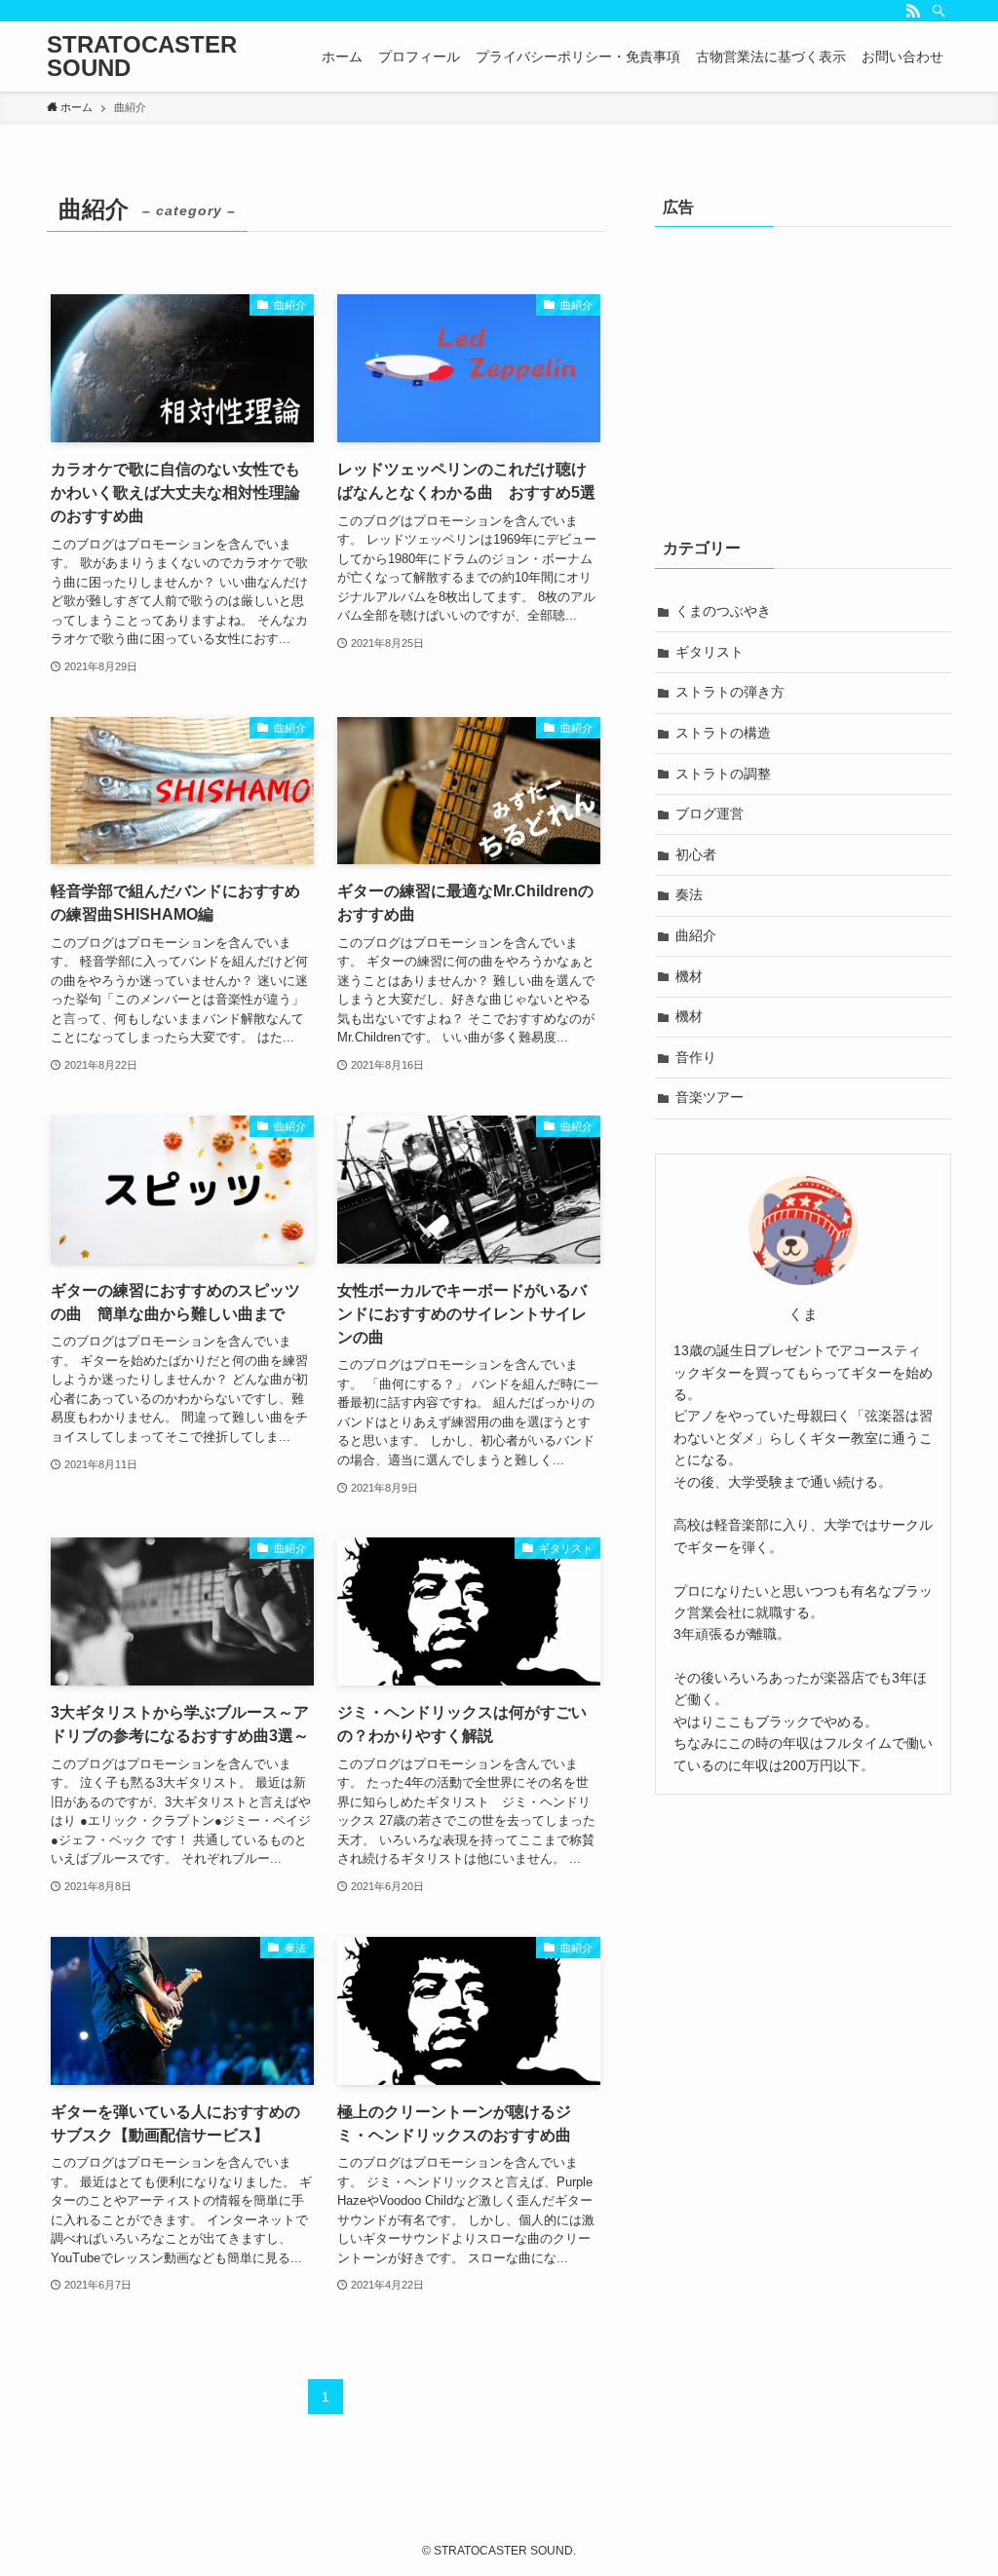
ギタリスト (710, 652)
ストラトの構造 (723, 733)
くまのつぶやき (723, 611)
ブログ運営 (710, 814)
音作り (696, 1057)
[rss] (913, 11)
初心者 (696, 854)
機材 (689, 976)
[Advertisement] (803, 372)
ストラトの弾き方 (730, 692)
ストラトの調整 (723, 774)
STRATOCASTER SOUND (142, 57)
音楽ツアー (710, 1097)
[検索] (939, 11)
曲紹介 (696, 935)
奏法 (689, 894)
